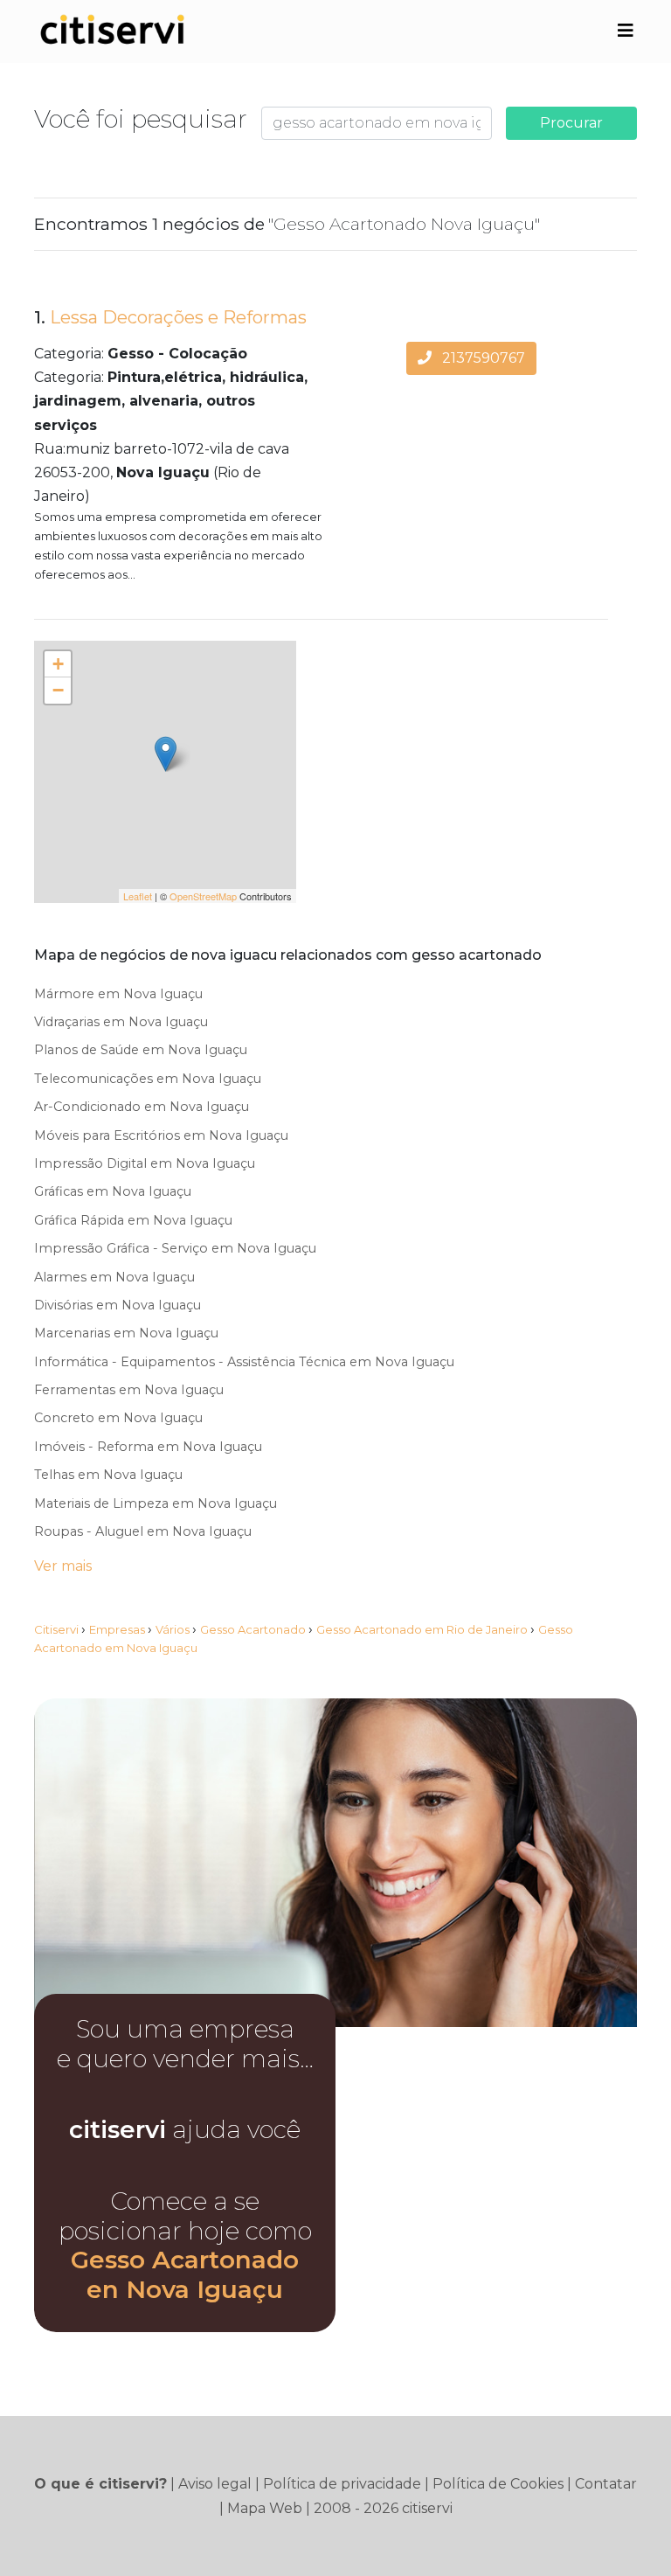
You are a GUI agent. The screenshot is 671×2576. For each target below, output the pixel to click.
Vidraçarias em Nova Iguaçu (121, 1022)
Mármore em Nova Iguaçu (118, 994)
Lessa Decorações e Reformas (178, 317)
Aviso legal (215, 2484)
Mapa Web (265, 2508)
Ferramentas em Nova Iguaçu (129, 1390)
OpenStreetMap (203, 896)
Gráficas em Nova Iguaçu (113, 1191)
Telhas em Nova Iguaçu (108, 1475)
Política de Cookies (498, 2484)
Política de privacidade (342, 2484)
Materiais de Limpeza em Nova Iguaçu (156, 1503)
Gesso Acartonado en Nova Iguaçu (185, 2274)
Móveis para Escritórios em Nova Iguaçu (161, 1135)
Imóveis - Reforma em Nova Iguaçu (148, 1447)
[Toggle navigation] (626, 31)
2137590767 (482, 358)
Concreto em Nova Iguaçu (118, 1418)
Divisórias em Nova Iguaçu (118, 1305)
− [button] (58, 690)
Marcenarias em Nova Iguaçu (126, 1333)
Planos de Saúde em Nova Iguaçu (141, 1050)
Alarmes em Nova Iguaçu (114, 1277)
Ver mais (63, 1566)
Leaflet (138, 896)
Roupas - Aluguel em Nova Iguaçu (143, 1531)
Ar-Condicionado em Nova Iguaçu (142, 1107)
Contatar (606, 2484)
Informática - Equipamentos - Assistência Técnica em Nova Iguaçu (244, 1362)
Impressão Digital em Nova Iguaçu (145, 1163)
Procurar (571, 123)
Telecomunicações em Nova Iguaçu (148, 1079)
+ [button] (58, 664)
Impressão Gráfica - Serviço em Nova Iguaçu (175, 1248)
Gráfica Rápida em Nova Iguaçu (133, 1220)
